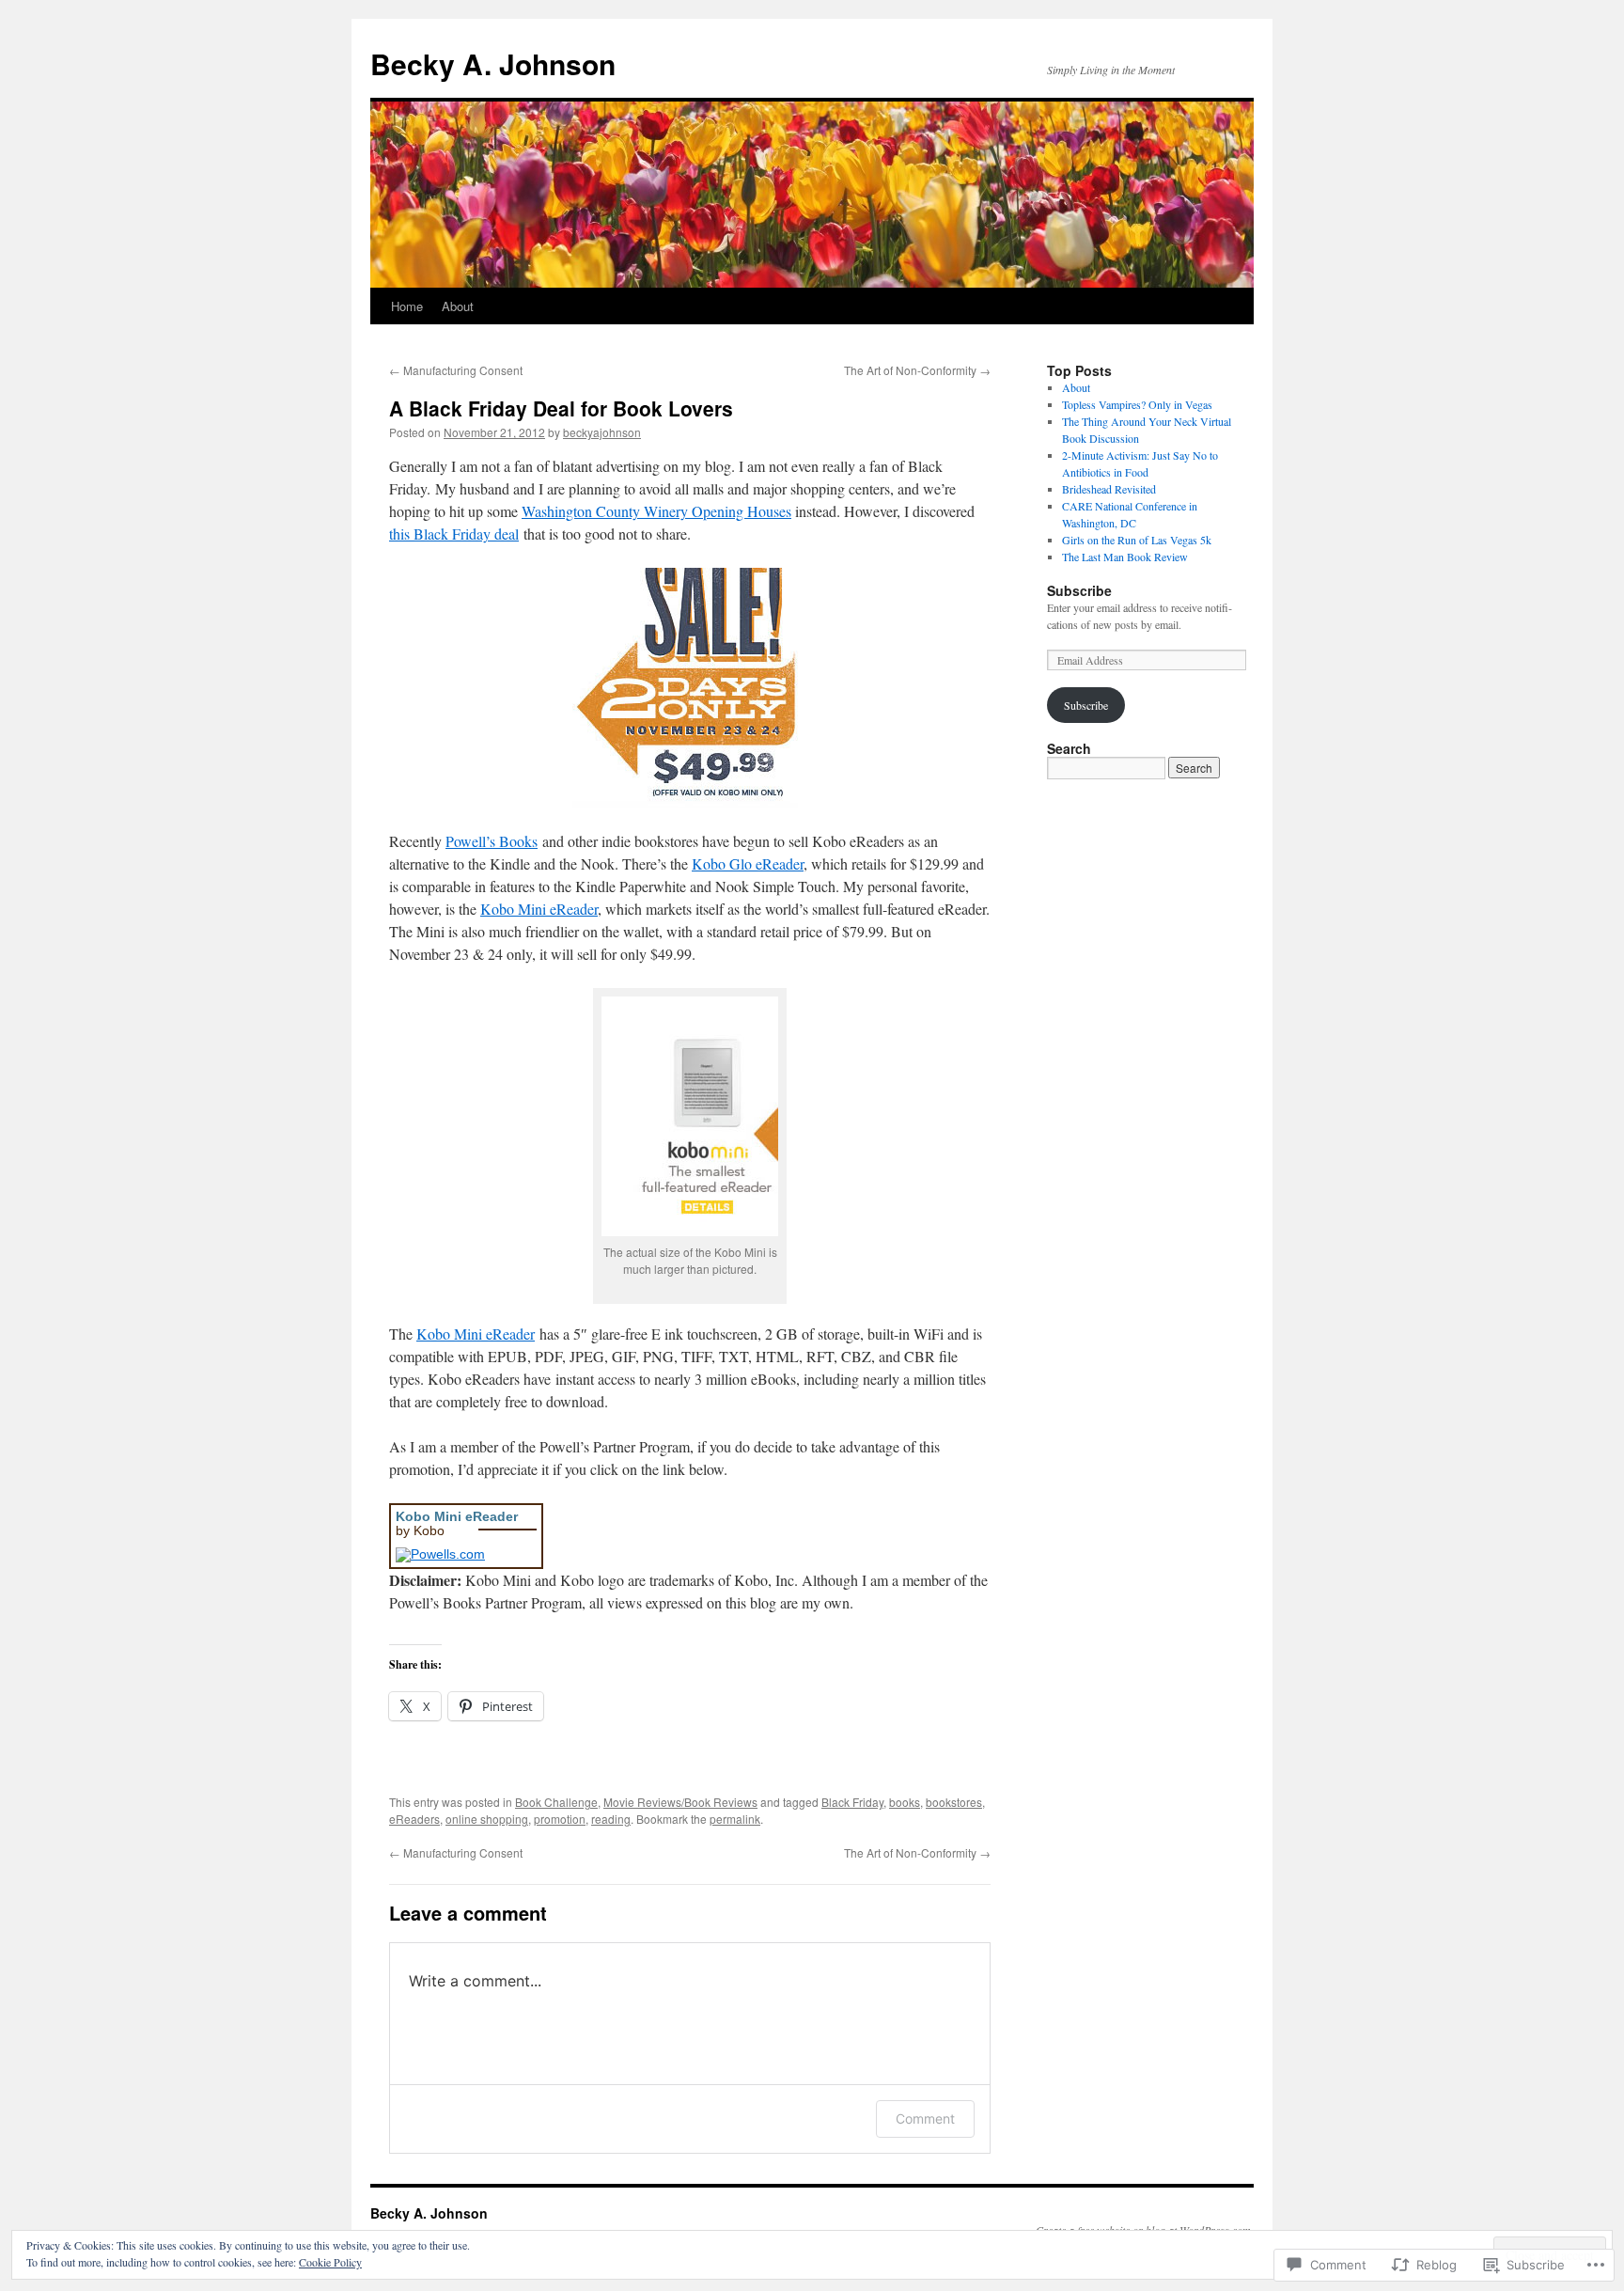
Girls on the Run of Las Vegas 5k (1137, 540)
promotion (560, 1819)
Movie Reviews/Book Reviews (680, 1802)
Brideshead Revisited (1109, 489)
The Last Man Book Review (1125, 557)
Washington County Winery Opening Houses (656, 511)
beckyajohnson (602, 432)
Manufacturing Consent (456, 370)
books (905, 1802)
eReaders (414, 1819)
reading (611, 1819)
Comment (925, 2118)
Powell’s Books (492, 841)
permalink (735, 1819)
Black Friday (852, 1802)
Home (407, 306)
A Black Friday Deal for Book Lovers (561, 408)
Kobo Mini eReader (539, 909)
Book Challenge (556, 1802)
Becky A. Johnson (493, 63)
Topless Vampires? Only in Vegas (1137, 404)
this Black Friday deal (454, 534)
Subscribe (1079, 590)
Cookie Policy (330, 2262)
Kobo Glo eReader (748, 863)
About (458, 306)
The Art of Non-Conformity (917, 370)
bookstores (954, 1802)
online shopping (487, 1819)
